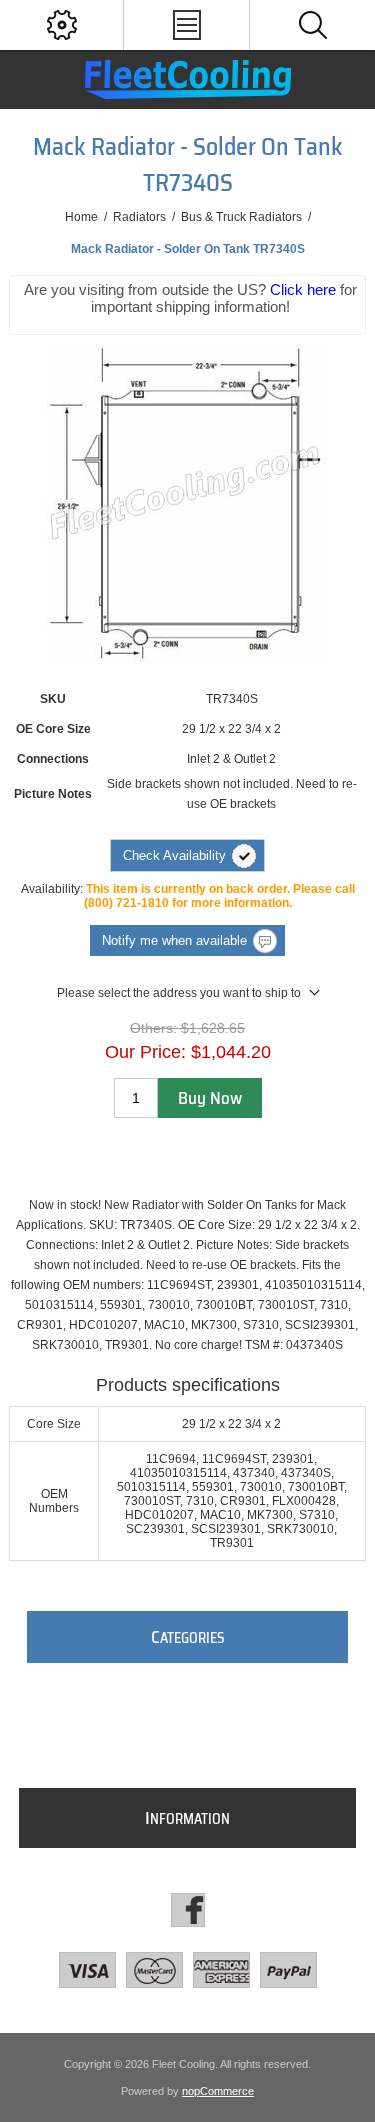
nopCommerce (218, 2091)
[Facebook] (188, 1910)
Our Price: (145, 1052)
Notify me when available (174, 940)
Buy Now (210, 1098)
